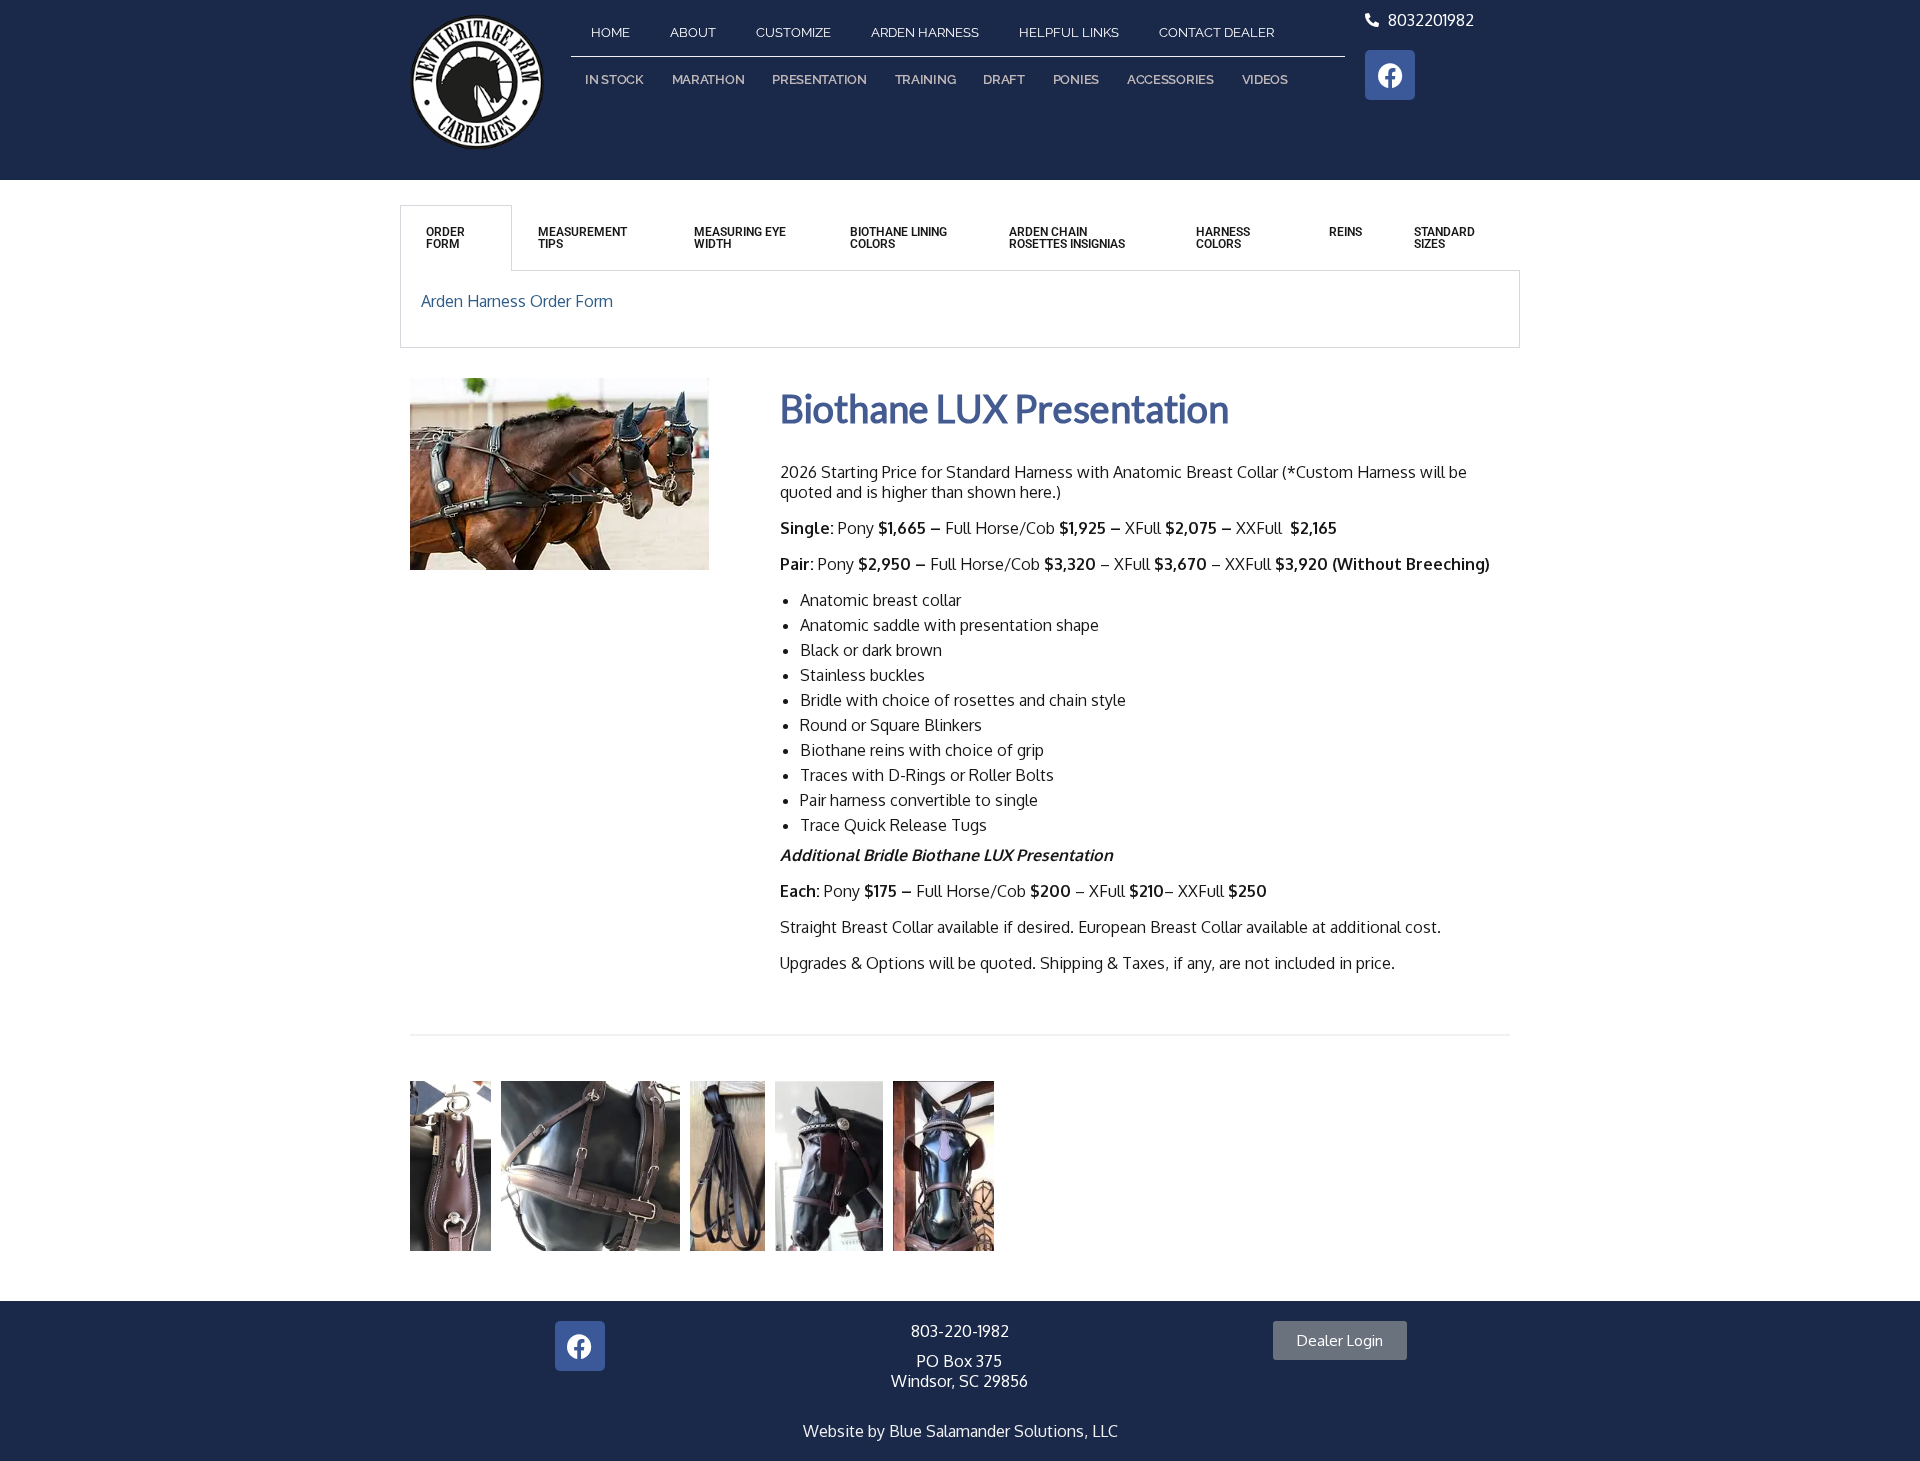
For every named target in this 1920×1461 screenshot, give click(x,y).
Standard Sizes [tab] (1444, 238)
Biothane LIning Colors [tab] (898, 238)
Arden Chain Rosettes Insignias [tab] (1067, 238)
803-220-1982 (960, 1331)
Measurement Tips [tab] (582, 238)
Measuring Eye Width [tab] (740, 238)
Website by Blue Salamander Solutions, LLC (960, 1431)
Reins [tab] (1345, 232)
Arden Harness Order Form (517, 301)
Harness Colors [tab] (1223, 238)
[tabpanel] (960, 309)
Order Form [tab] (445, 238)
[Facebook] (1390, 75)
